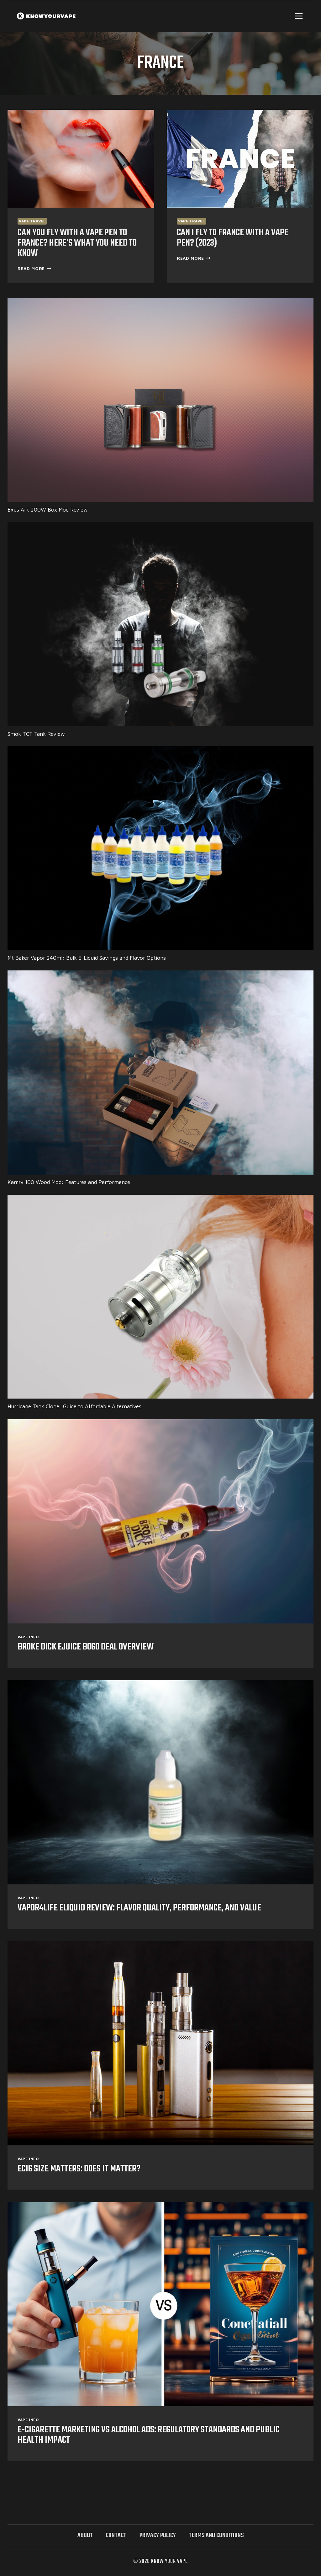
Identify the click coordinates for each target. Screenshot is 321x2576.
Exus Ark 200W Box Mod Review (48, 510)
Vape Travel (32, 221)
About (85, 2535)
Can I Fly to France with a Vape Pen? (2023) (233, 238)
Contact (116, 2535)
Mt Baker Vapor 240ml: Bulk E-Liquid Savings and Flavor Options (87, 958)
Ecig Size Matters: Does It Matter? (79, 2169)
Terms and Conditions (216, 2535)
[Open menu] (299, 16)
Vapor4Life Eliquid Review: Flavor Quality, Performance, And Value (139, 1908)
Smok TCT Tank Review (36, 734)
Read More (34, 268)
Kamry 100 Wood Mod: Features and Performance (69, 1182)
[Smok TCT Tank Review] (160, 624)
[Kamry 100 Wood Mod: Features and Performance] (160, 1073)
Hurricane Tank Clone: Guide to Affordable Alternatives (74, 1406)
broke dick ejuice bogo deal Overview (86, 1647)
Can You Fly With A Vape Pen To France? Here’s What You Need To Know (77, 243)
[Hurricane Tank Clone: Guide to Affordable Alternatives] (160, 1297)
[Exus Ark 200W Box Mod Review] (160, 400)
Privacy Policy (158, 2535)
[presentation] (81, 159)
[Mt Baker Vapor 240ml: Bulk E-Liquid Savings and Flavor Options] (160, 848)
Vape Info (28, 1637)
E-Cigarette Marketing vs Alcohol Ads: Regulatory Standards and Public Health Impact (149, 2435)
